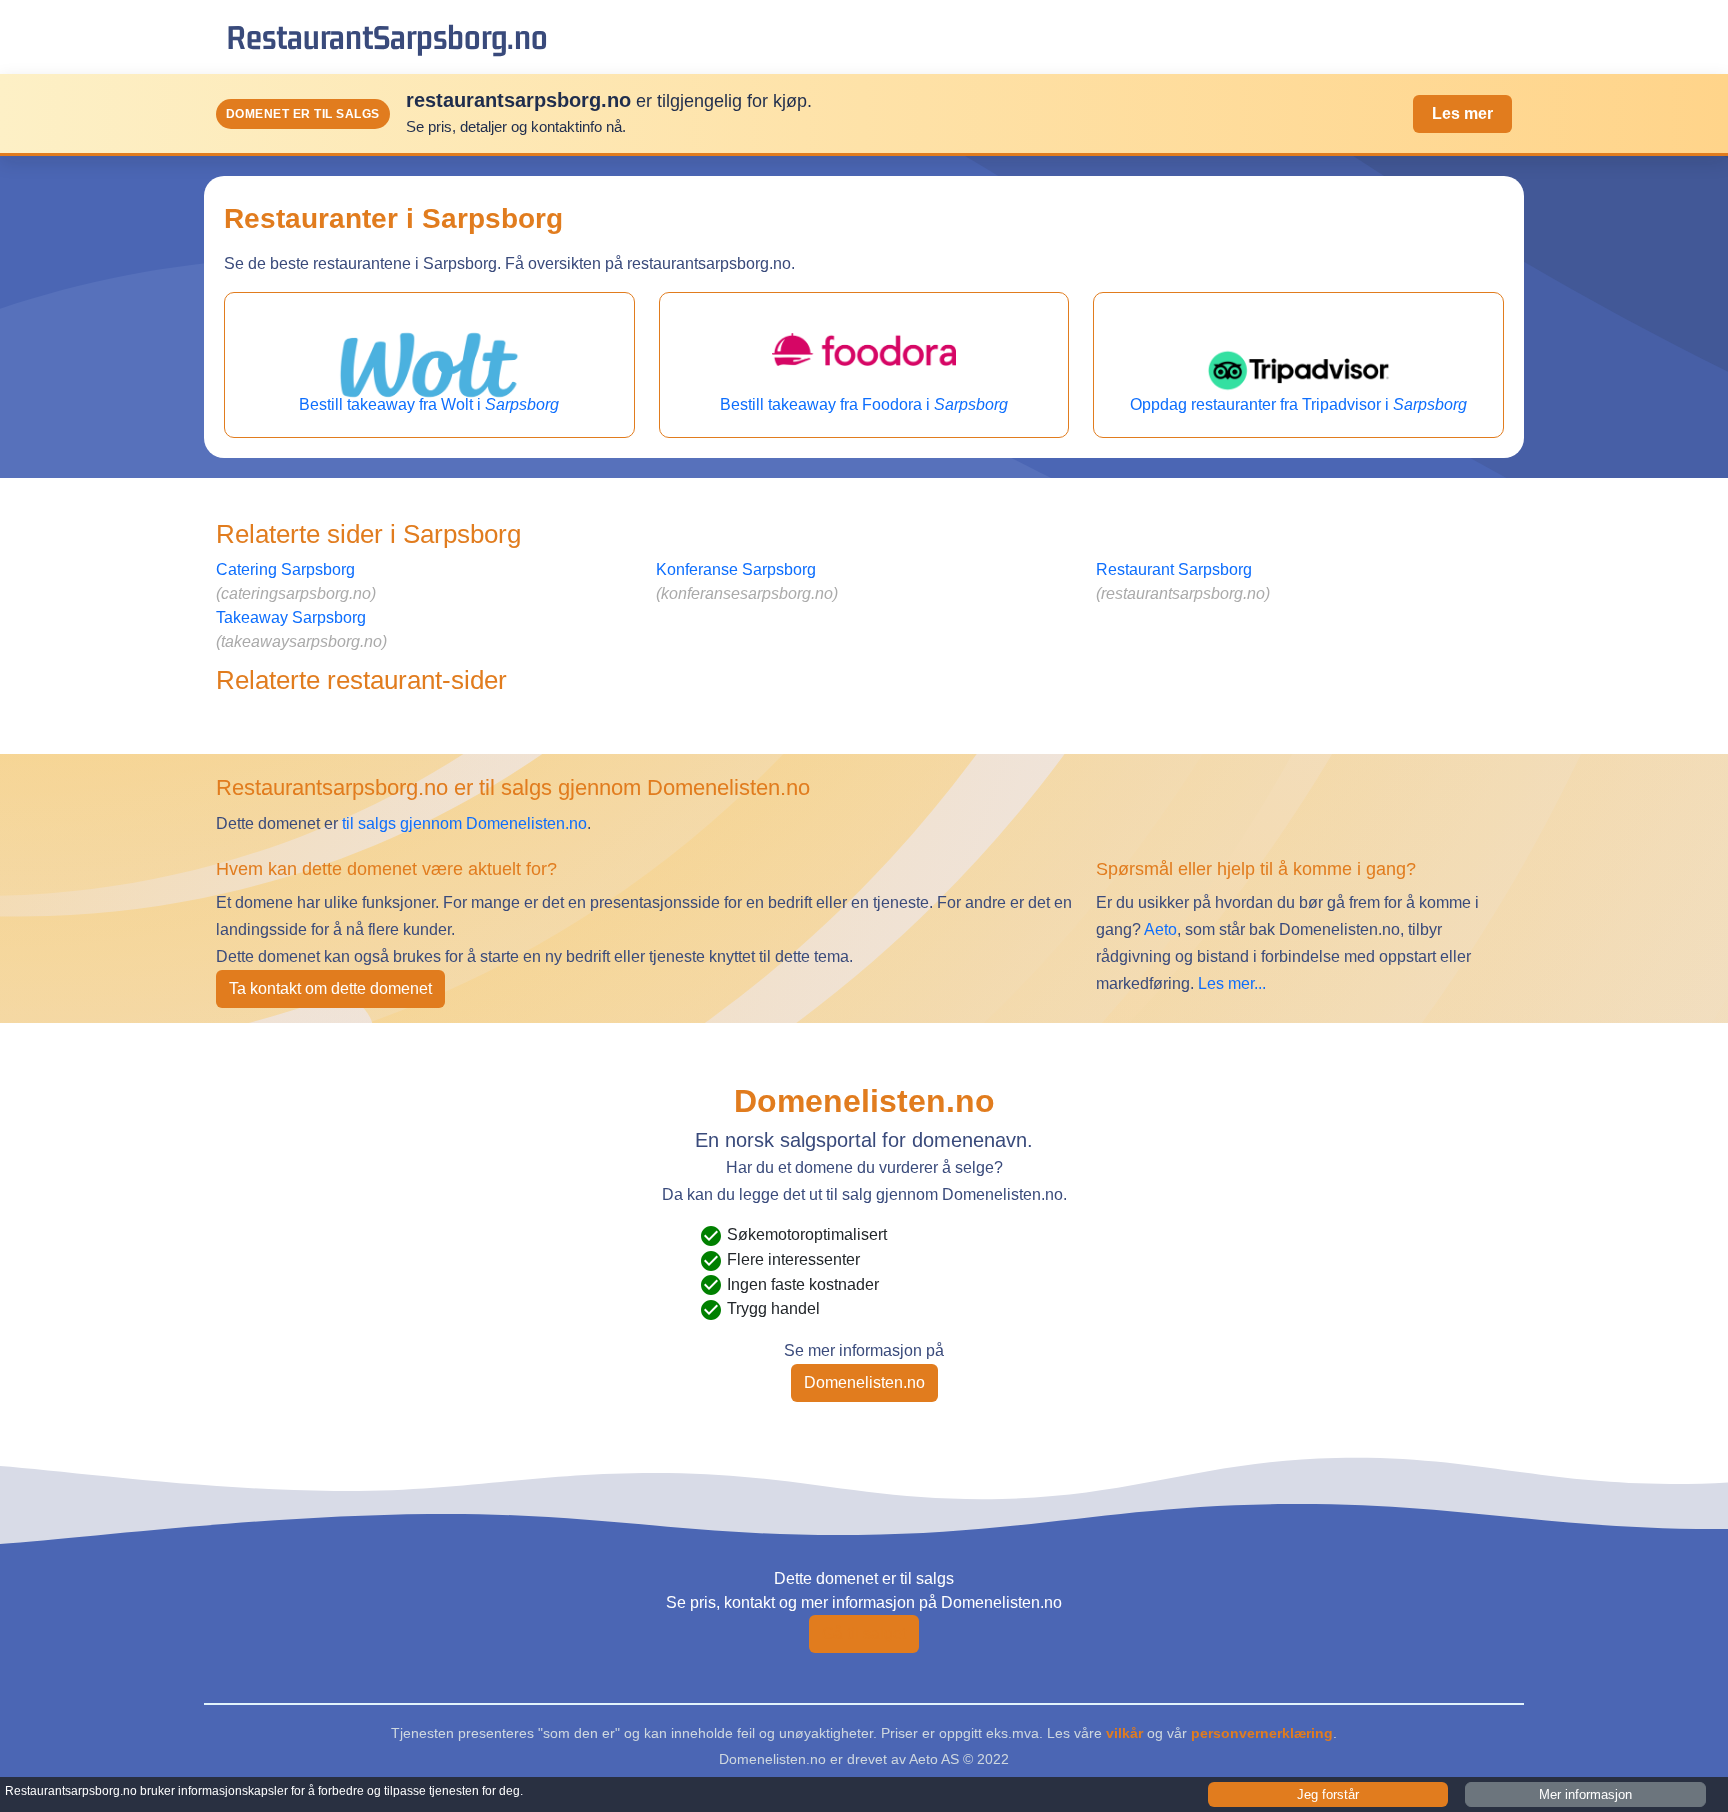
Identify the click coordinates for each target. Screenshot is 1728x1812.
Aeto (1159, 929)
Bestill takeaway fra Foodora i (864, 404)
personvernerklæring (1262, 1733)
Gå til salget (864, 1633)
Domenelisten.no (864, 1382)
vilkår (1124, 1733)
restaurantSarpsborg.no (387, 36)
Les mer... (1232, 983)
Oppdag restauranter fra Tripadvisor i (1298, 404)
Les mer (1462, 113)
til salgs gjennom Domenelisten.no (464, 823)
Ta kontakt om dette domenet (330, 988)
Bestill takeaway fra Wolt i (429, 404)
